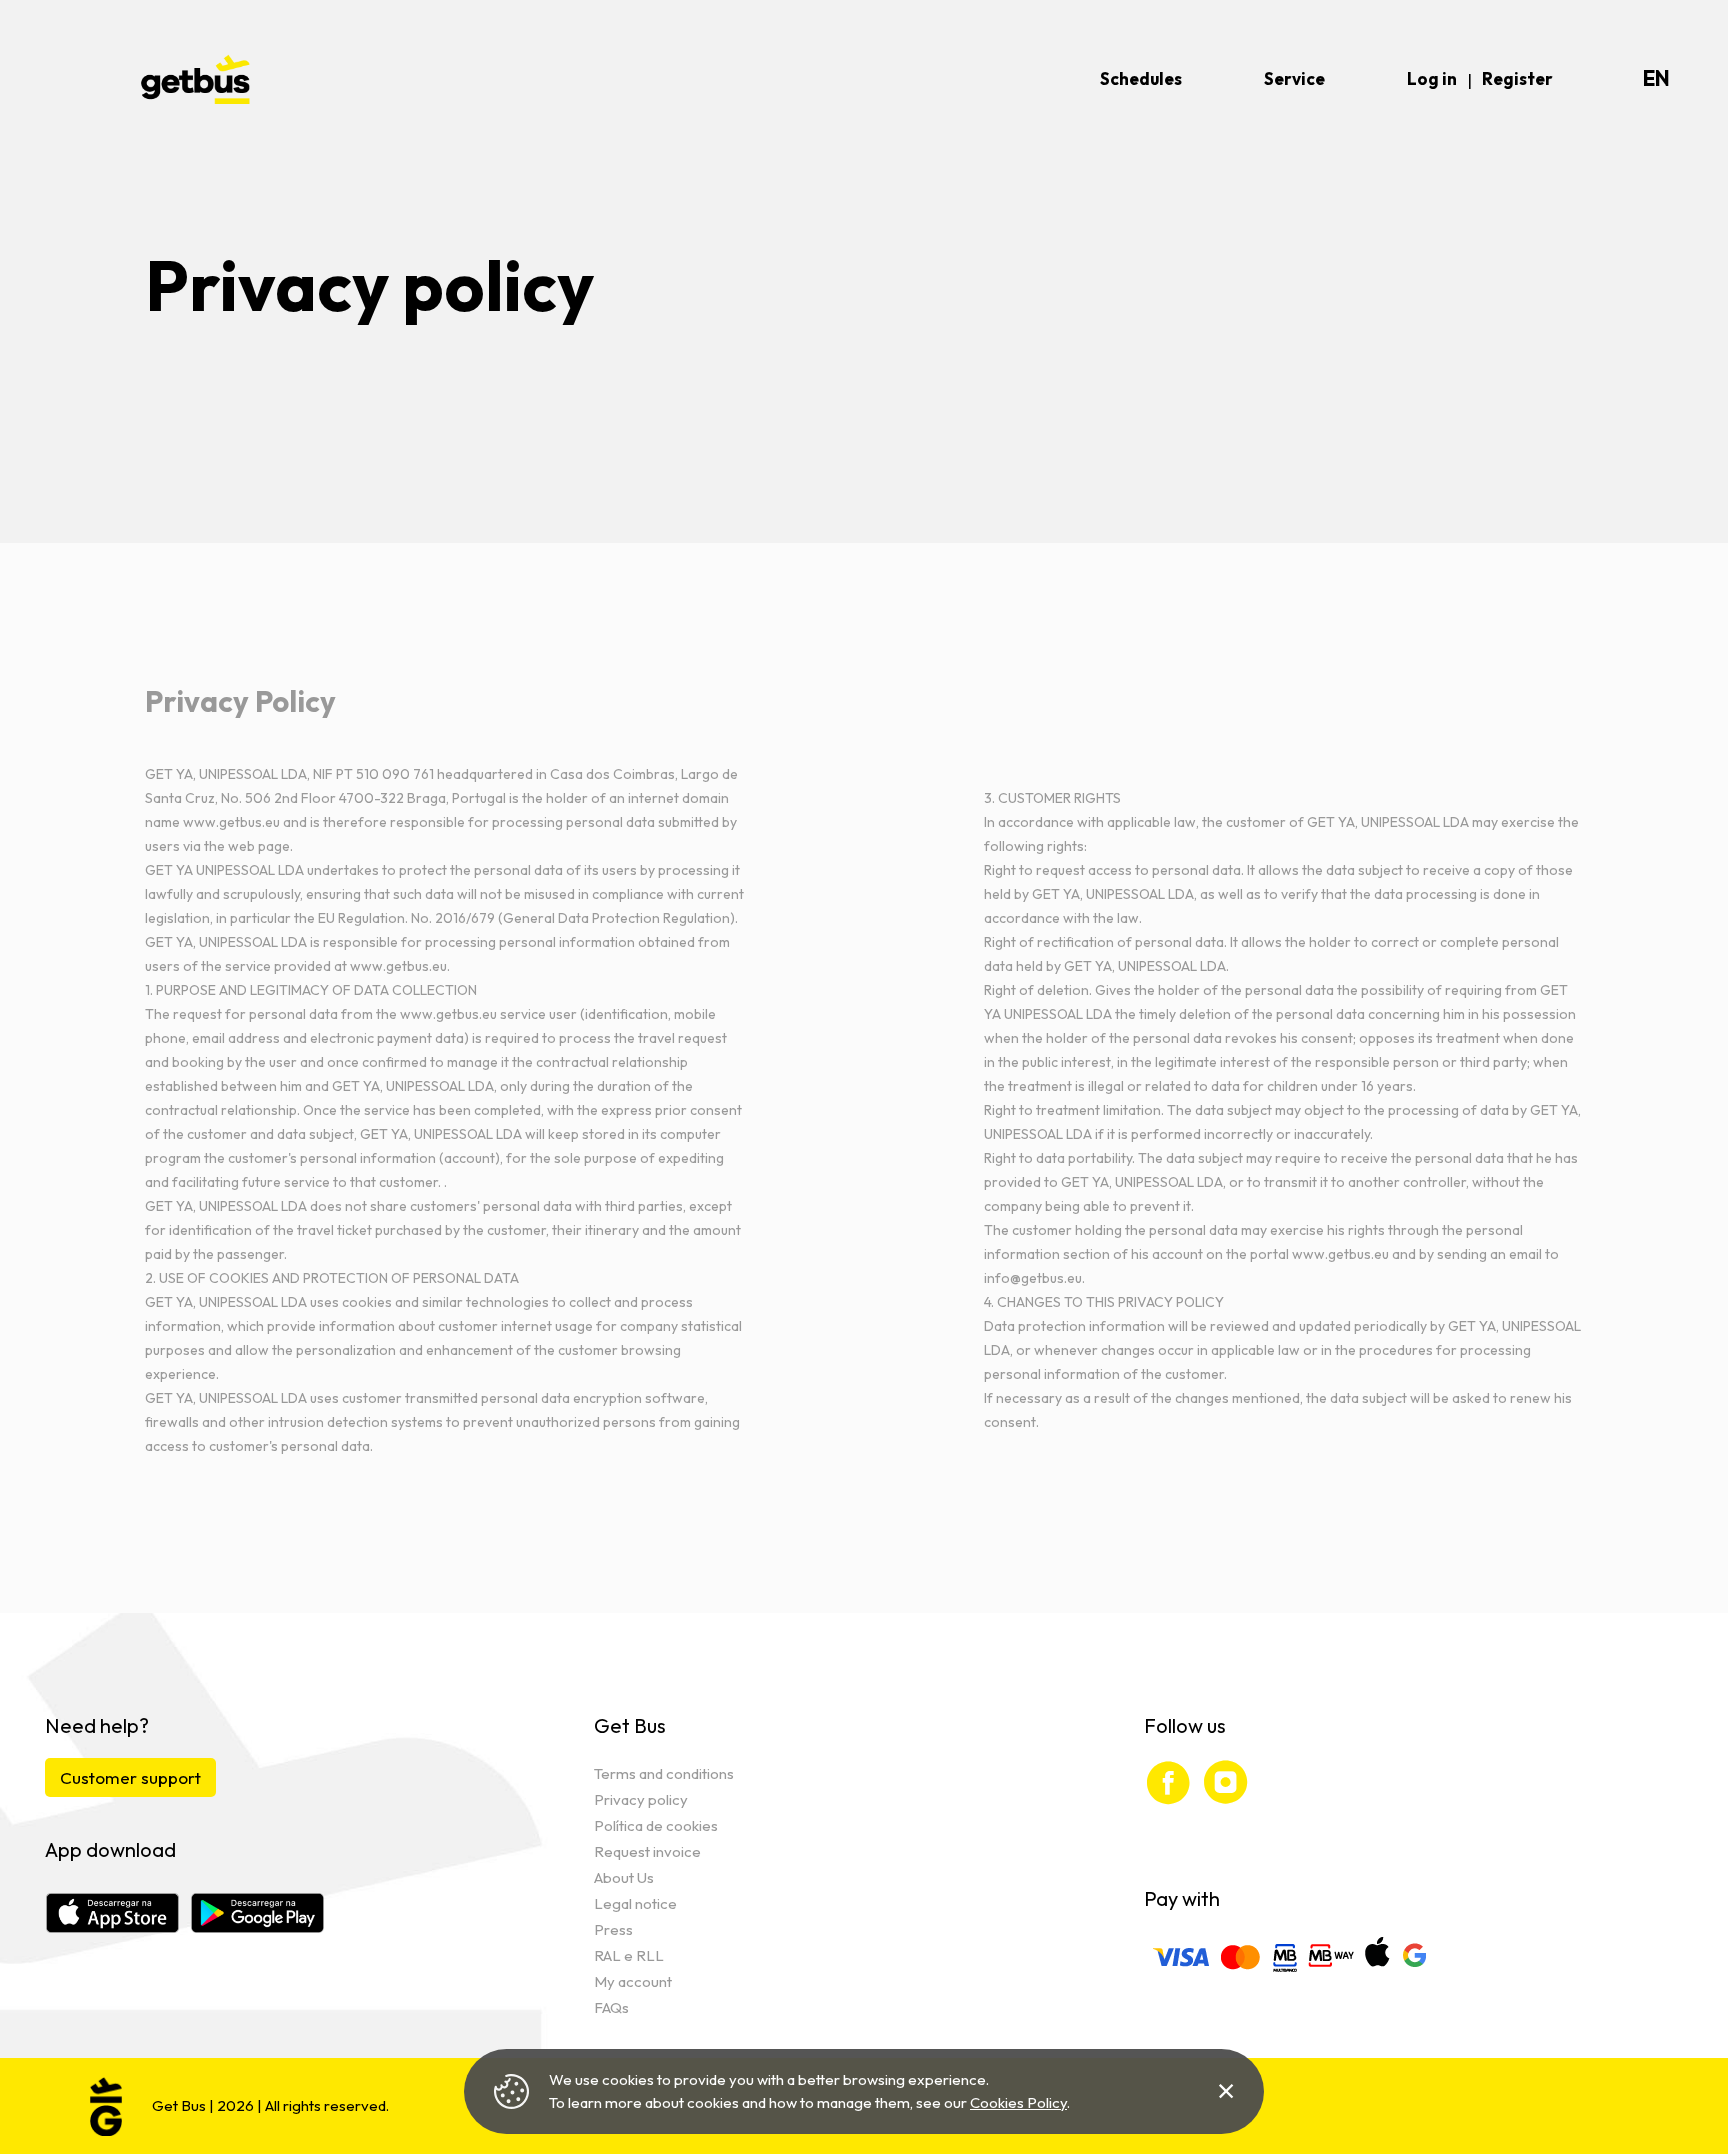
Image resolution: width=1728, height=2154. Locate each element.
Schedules (1141, 78)
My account (633, 1981)
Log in (1432, 78)
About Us (624, 1877)
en (1656, 78)
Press (613, 1929)
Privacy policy (641, 1799)
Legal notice (635, 1903)
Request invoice (647, 1851)
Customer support (130, 1777)
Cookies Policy (1018, 2102)
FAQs (611, 2007)
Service (1294, 78)
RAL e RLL (629, 1955)
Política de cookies (656, 1825)
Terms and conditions (664, 1773)
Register (1517, 78)
